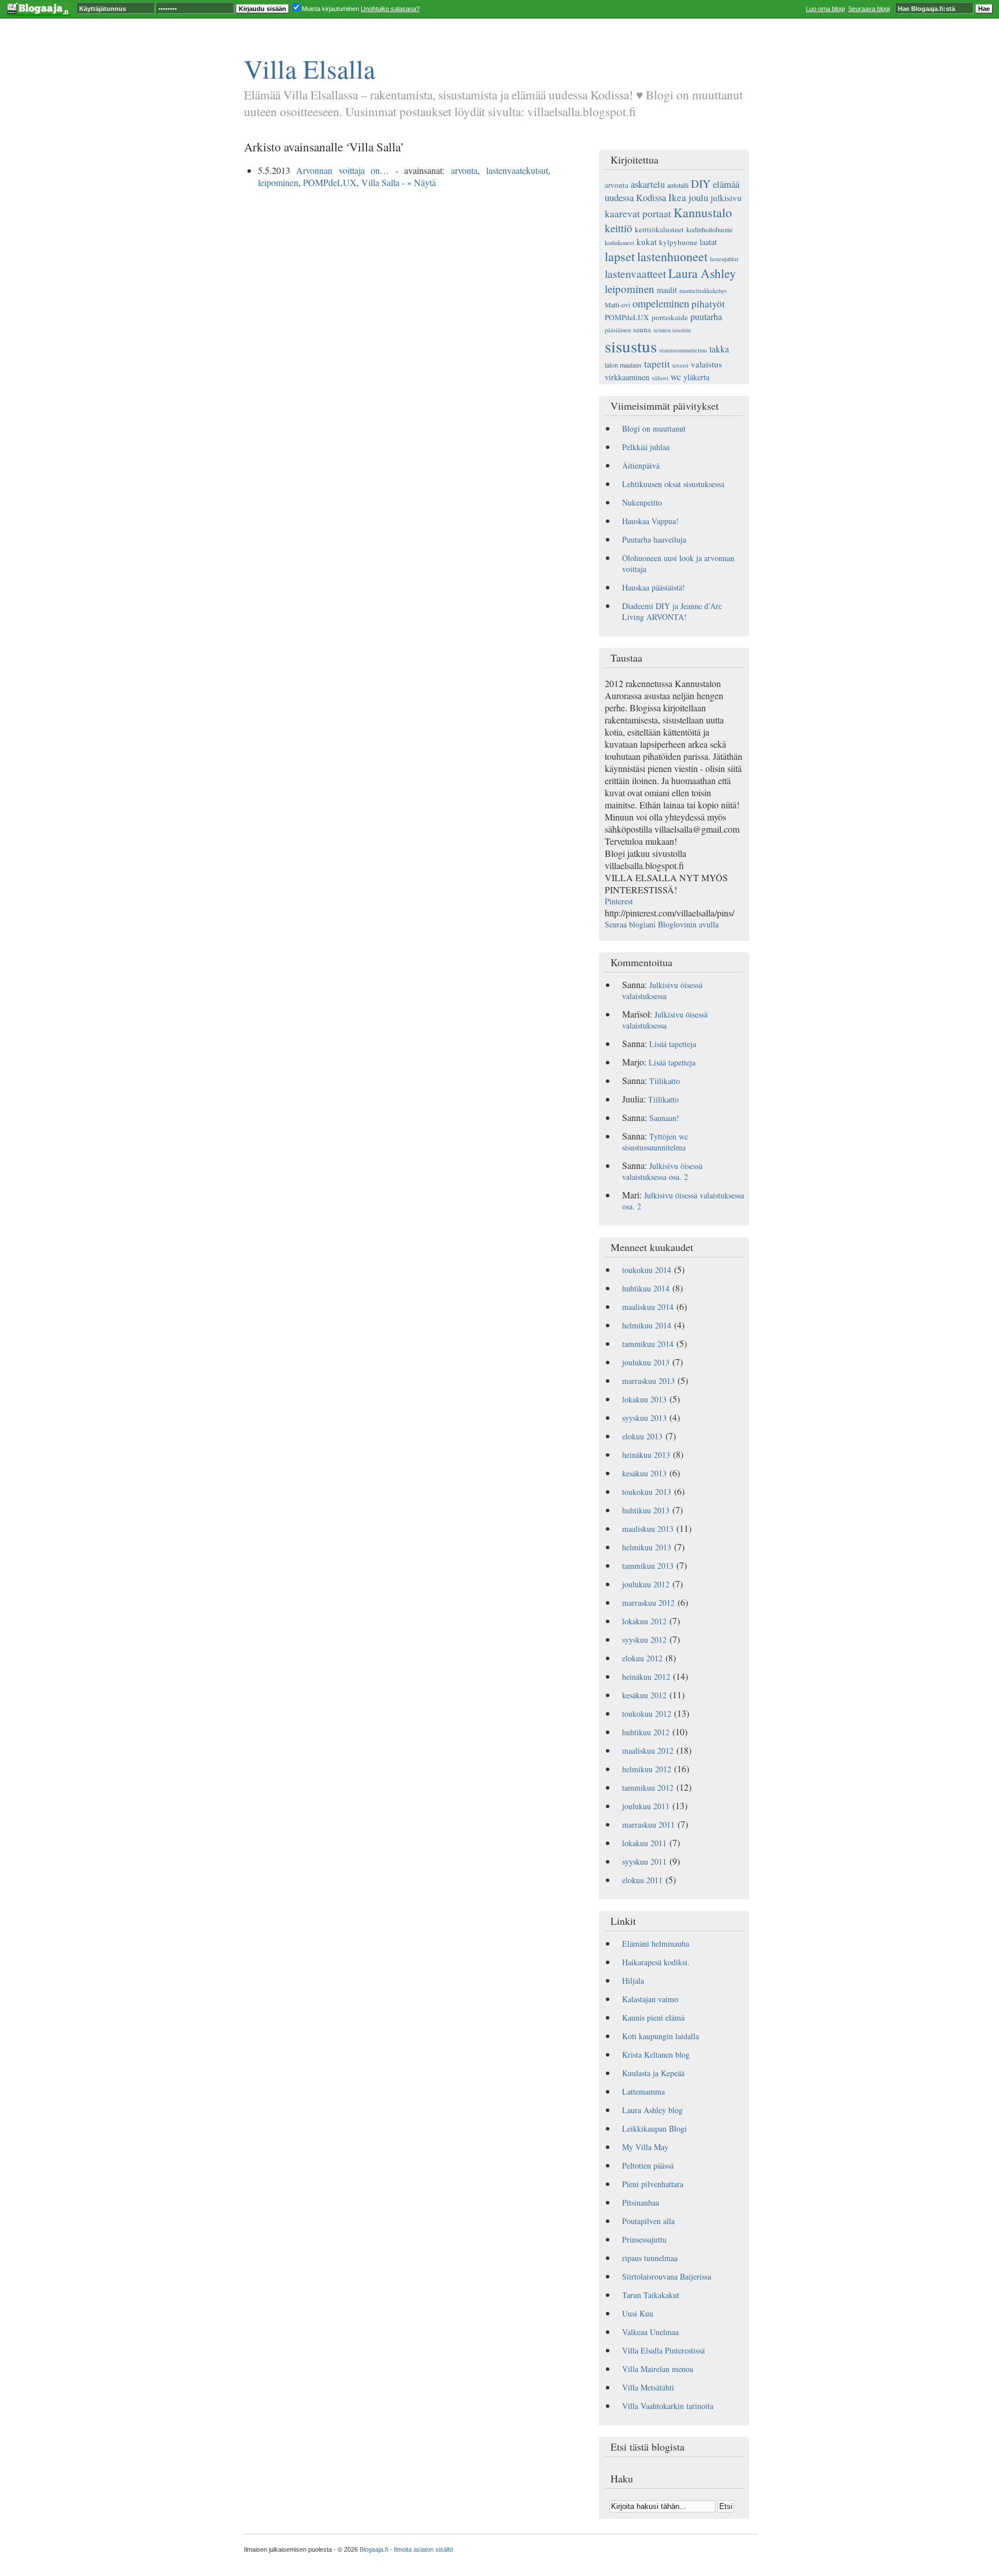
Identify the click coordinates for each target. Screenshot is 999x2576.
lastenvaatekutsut (517, 170)
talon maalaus (623, 365)
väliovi (660, 378)
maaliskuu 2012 (648, 1751)
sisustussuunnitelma (683, 350)
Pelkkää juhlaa (646, 447)
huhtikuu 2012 (646, 1732)
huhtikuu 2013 (646, 1510)
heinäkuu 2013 (646, 1455)
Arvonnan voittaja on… (343, 170)
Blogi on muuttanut (654, 428)
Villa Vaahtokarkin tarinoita (668, 2406)
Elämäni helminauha (656, 1944)
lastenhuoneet (672, 256)
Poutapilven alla (648, 2221)
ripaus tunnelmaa (650, 2258)
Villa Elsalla (310, 68)
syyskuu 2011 (644, 1862)
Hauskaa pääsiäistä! (654, 587)
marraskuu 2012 (648, 1603)
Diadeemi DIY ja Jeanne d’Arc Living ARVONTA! (672, 611)
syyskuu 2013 (644, 1418)
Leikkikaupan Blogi (654, 2128)
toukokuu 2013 (647, 1492)
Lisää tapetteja (673, 1044)
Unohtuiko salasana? (390, 9)
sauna (642, 329)
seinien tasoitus (672, 330)
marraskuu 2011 (648, 1825)
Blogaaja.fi (374, 2549)
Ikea (677, 197)
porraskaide (670, 317)
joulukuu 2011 (646, 1806)
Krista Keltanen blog (656, 2055)
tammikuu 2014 (648, 1344)
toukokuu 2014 (647, 1270)
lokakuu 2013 (644, 1399)
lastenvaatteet (635, 273)
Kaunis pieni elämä (653, 2018)
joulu (698, 197)
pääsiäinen (618, 330)
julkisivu (726, 198)
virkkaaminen (627, 377)
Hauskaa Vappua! (650, 521)
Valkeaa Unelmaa (650, 2332)
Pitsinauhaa (641, 2202)
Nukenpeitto (642, 502)
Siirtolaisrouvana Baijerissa (667, 2276)
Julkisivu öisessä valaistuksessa (662, 990)
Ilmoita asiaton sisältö (423, 2549)
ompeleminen (661, 303)
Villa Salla (380, 182)
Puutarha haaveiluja (654, 539)
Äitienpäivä (641, 465)
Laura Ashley (702, 273)
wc (676, 376)
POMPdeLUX (330, 182)
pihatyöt (708, 304)
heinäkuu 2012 (646, 1677)
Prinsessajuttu (644, 2239)
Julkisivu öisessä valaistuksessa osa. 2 (662, 1171)
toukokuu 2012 (647, 1714)
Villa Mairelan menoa (658, 2369)
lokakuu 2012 (644, 1621)
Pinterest (619, 901)
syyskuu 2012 (644, 1640)
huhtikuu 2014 (646, 1288)
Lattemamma (643, 2091)
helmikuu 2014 (647, 1325)
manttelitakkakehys (703, 291)
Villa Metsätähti (648, 2387)
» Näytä (421, 182)
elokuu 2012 (642, 1658)
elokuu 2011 (642, 1880)
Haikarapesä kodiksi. (656, 1962)
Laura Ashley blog (652, 2110)
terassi (680, 365)
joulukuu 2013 (646, 1362)
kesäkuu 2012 (644, 1695)
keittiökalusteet (659, 229)
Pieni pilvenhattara (653, 2184)
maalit (667, 290)
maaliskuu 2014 (648, 1307)
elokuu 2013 (642, 1436)
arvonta (464, 170)
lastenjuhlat (724, 259)
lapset (620, 256)
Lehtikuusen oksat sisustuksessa (673, 484)
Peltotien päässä (648, 2165)
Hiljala (633, 1981)
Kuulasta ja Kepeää (653, 2073)
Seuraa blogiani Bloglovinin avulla (662, 924)
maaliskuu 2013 (648, 1529)
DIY (701, 183)
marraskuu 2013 (648, 1381)
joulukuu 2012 (646, 1584)
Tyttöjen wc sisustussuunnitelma (655, 1142)
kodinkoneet (619, 243)
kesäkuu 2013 (644, 1473)
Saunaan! (664, 1118)
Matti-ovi (617, 305)
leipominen (278, 182)
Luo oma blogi (825, 9)
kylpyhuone (678, 242)
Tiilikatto (665, 1081)
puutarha (706, 316)
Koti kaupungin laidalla (661, 2036)
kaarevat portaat (638, 214)
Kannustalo (703, 212)
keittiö (619, 228)
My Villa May (645, 2147)
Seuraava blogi (869, 9)
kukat (647, 242)
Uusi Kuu (638, 2313)
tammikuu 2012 (648, 1788)
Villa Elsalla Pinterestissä (663, 2350)
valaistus (706, 364)
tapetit (657, 364)
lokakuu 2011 (644, 1843)
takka (719, 349)
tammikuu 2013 (648, 1566)
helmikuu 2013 (647, 1547)
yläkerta (696, 377)
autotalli (678, 185)
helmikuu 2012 (647, 1769)
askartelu (648, 184)
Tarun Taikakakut (651, 2295)
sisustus (631, 346)
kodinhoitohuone (709, 229)
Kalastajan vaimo (650, 1999)
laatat (708, 242)
